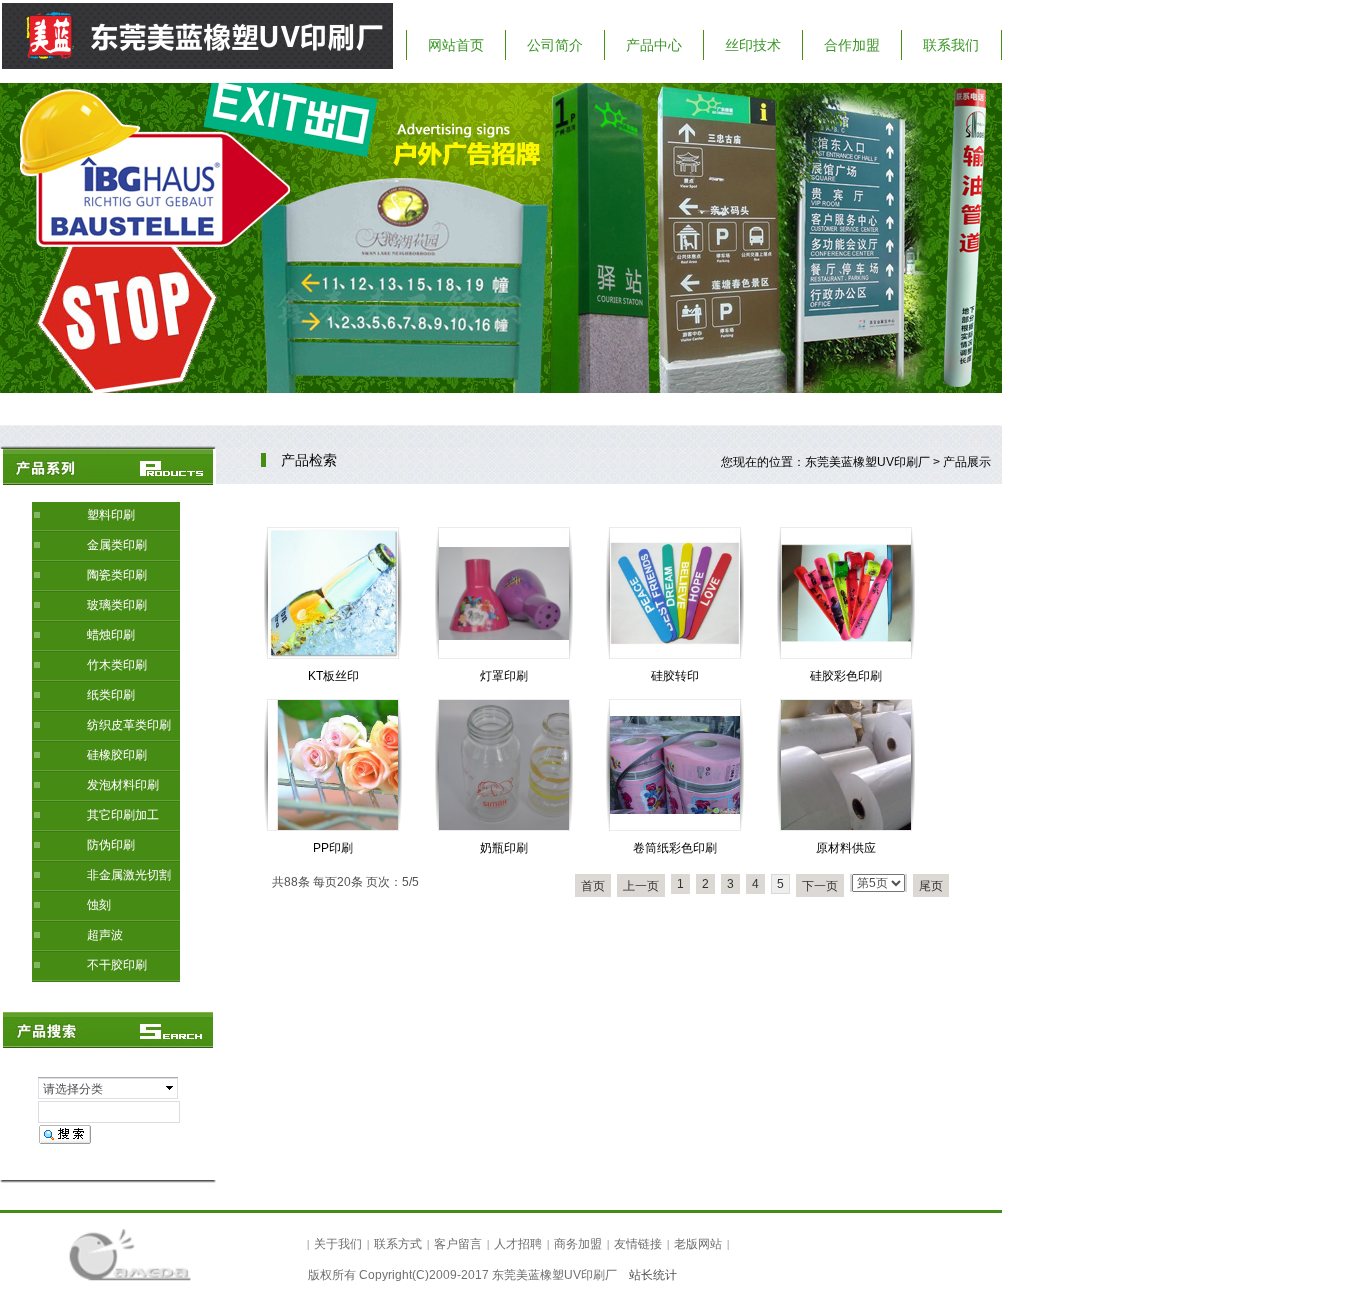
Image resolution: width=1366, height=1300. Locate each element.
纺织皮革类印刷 (129, 725)
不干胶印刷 (117, 965)
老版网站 (698, 1244)
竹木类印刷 (117, 665)
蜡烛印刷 (111, 635)
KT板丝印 (333, 676)
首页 (593, 886)
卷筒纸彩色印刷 (675, 848)
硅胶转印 (675, 676)
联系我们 (951, 45)
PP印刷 (333, 848)
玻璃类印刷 (117, 605)
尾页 (931, 886)
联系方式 (398, 1244)
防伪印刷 (111, 845)
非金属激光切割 (129, 875)
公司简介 (555, 45)
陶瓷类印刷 (117, 575)
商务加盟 (578, 1244)
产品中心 (654, 45)
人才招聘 (518, 1244)
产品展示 (967, 462)
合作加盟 (852, 45)
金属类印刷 (117, 545)
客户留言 (458, 1244)
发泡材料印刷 (123, 785)
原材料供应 (846, 848)
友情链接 (638, 1244)
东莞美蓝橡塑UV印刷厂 (867, 462)
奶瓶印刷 (504, 848)
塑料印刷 (111, 515)
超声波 (105, 935)
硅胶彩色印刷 (846, 676)
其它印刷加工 (123, 815)
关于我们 (338, 1244)
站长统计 (653, 1275)
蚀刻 (99, 905)
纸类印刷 (111, 695)
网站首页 (456, 45)
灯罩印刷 (504, 676)
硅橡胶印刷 (117, 755)
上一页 (641, 886)
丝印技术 (753, 45)
